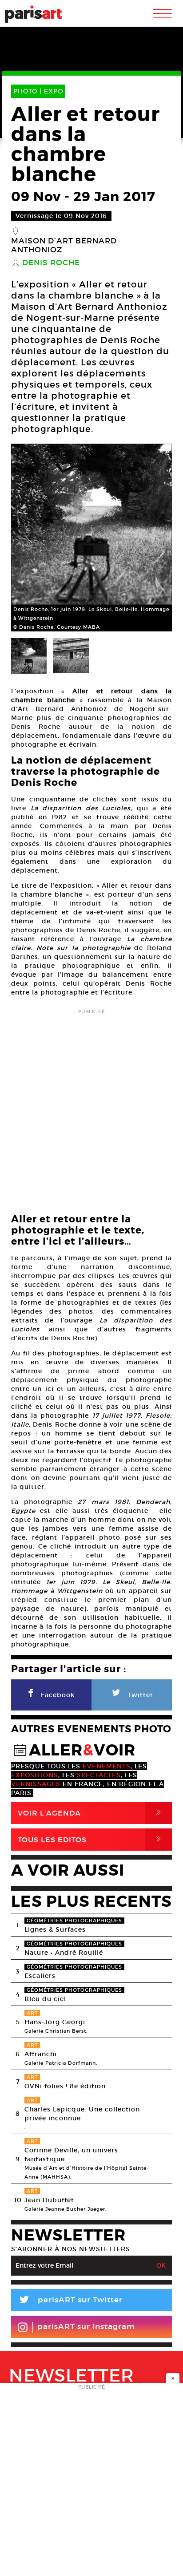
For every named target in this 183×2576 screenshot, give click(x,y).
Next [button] (154, 538)
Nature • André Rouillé (64, 1953)
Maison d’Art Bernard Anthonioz (64, 246)
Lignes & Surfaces (55, 1929)
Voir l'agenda (91, 1813)
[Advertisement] (91, 1108)
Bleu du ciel (45, 1999)
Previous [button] (29, 538)
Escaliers (40, 1976)
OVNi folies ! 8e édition (65, 2086)
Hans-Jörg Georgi (55, 2022)
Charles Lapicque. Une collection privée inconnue (82, 2114)
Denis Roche (51, 263)
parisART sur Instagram (86, 2327)
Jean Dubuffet (49, 2200)
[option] (91, 538)
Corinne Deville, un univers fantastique (71, 2155)
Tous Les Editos (91, 1839)
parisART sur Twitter (70, 2301)
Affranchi (41, 2054)
